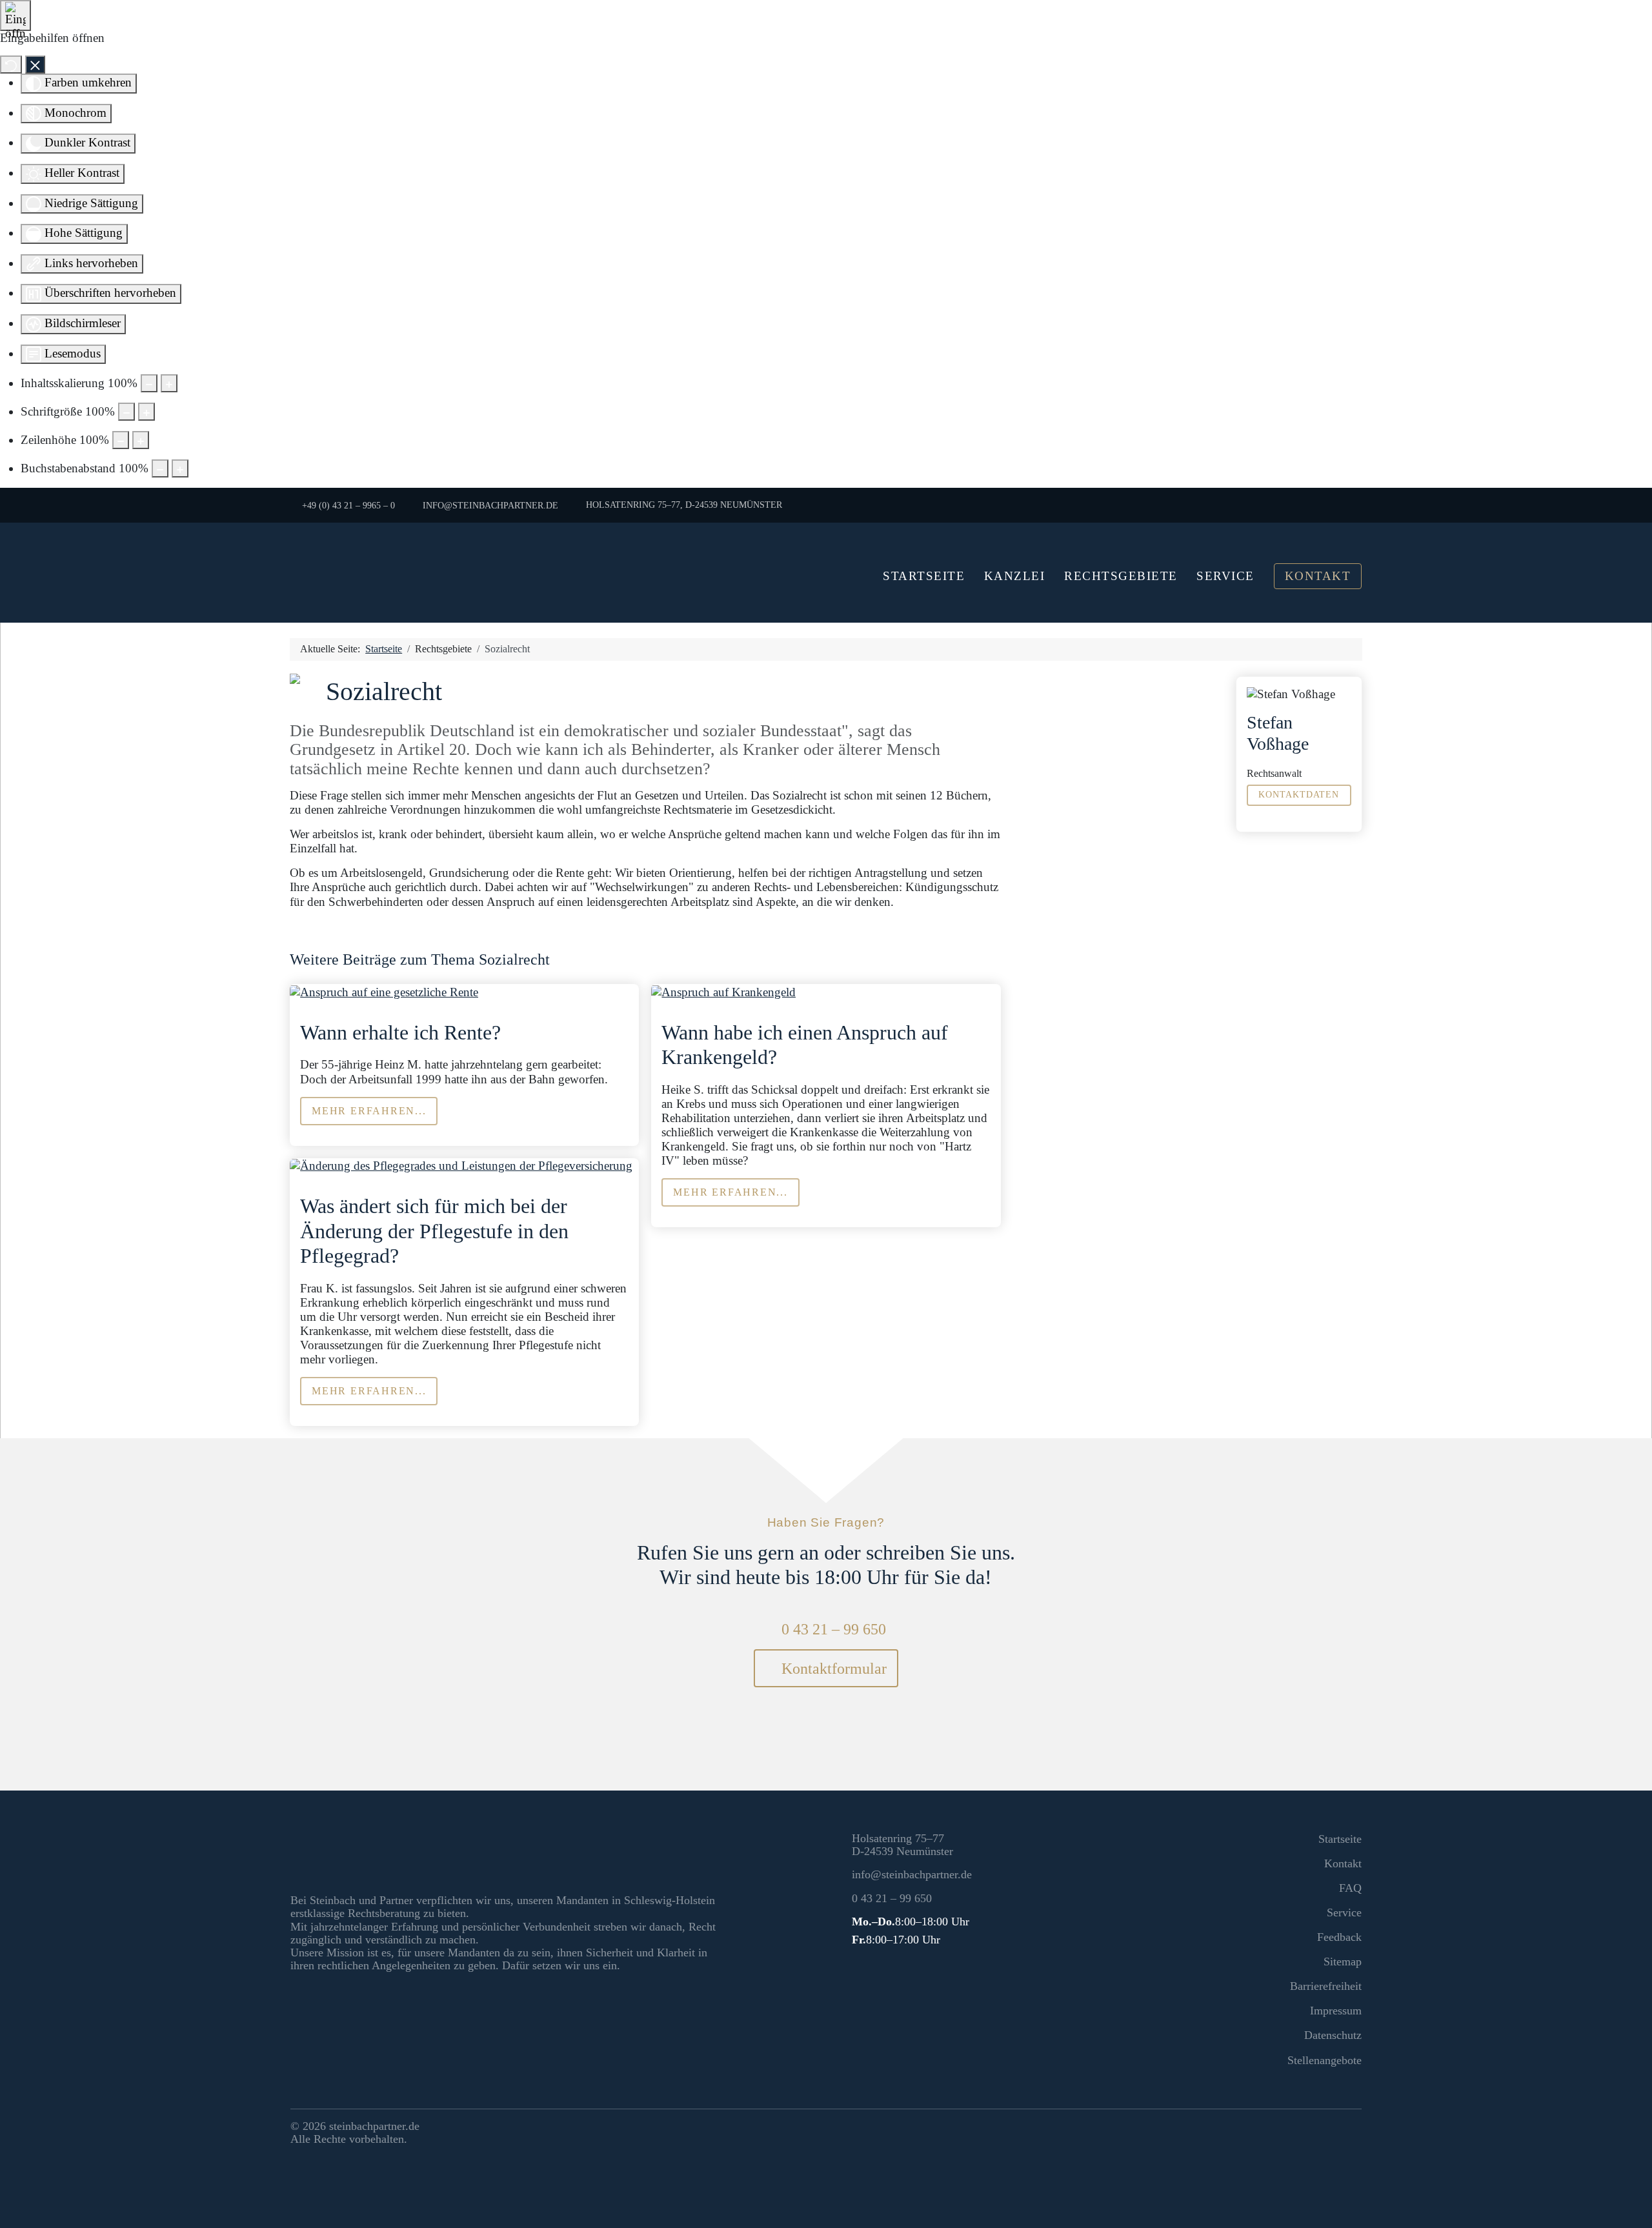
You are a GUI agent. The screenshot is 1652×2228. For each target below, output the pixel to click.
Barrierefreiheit (1326, 1986)
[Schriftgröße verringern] (126, 412)
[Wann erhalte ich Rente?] (384, 991)
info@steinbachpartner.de (490, 505)
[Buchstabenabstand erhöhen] (180, 468)
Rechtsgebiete (1121, 576)
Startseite (924, 576)
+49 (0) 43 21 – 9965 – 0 (348, 505)
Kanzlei (1015, 576)
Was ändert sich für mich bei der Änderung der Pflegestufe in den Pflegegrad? (434, 1231)
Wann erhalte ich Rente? (400, 1032)
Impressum (1336, 2011)
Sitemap (1343, 1962)
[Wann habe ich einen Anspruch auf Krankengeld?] (723, 991)
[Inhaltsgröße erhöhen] (169, 383)
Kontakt (1318, 576)
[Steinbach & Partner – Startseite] (465, 573)
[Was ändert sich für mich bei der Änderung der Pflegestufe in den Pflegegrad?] (461, 1165)
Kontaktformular (832, 1668)
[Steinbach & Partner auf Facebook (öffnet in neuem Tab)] (1325, 2129)
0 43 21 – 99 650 (833, 1629)
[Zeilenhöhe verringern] (121, 440)
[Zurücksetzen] (11, 65)
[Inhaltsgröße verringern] (149, 383)
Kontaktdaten (1299, 795)
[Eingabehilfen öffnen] (15, 15)
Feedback (1339, 1937)
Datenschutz (1333, 2035)
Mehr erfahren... (369, 1111)
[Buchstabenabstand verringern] (160, 468)
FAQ (1350, 1888)
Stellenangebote (1325, 2060)
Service (1225, 576)
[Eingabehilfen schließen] (35, 65)
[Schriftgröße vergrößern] (146, 412)
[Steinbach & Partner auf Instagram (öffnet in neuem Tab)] (1349, 2129)
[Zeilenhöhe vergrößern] (141, 440)
